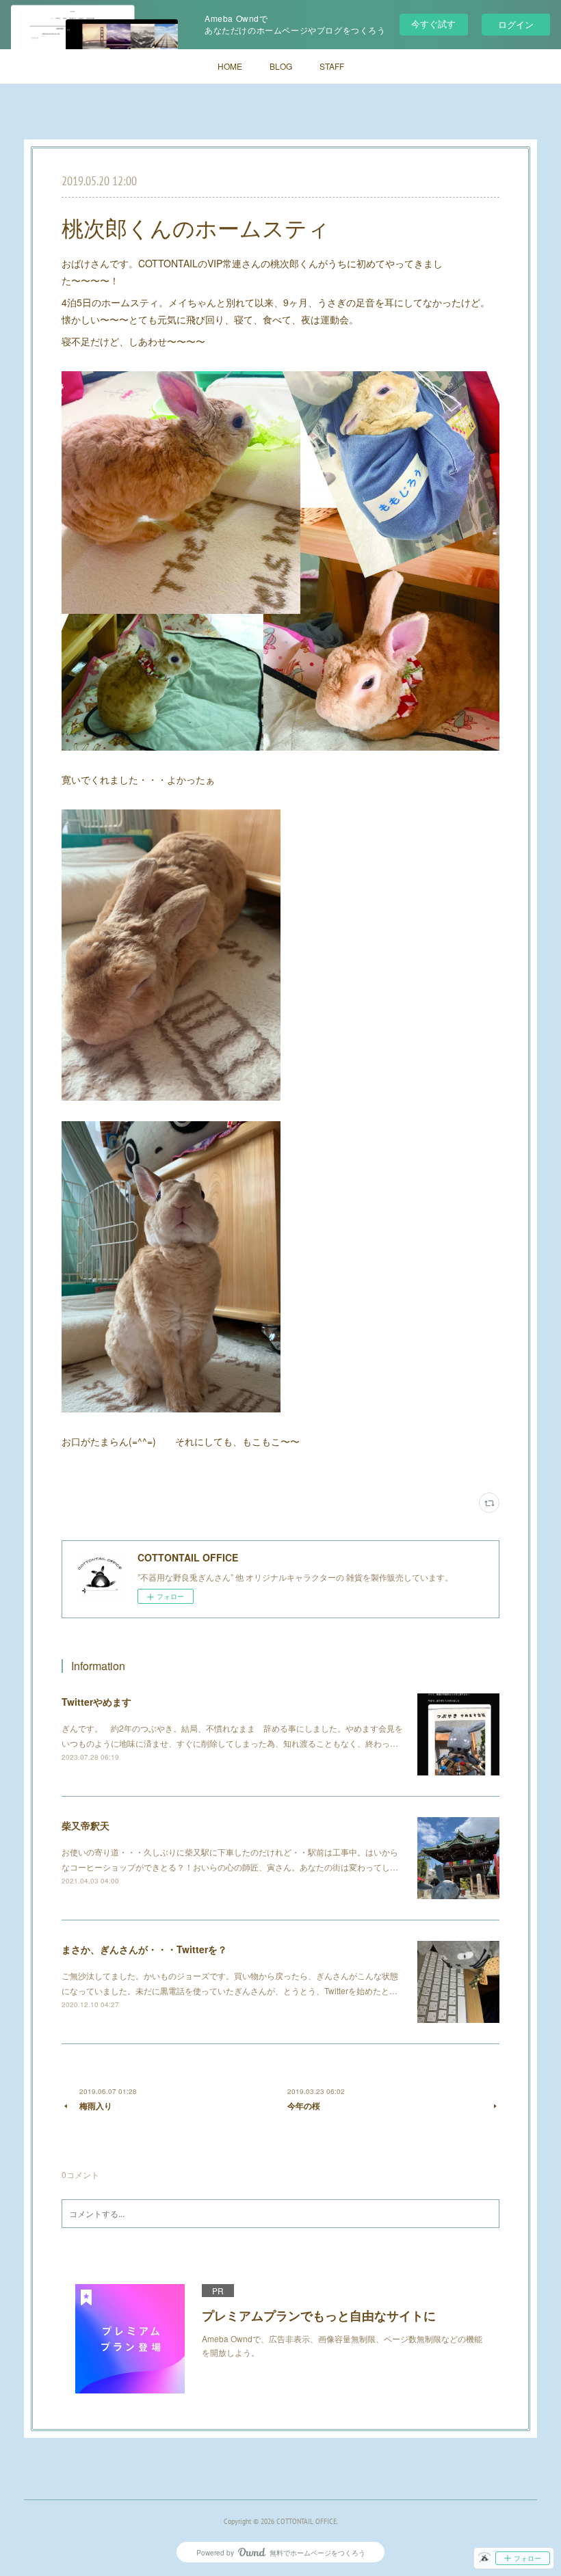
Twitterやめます (96, 1702)
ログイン (516, 24)
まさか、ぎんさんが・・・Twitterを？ (144, 1949)
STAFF (332, 66)
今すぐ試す (433, 24)
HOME (230, 66)
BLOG (281, 66)
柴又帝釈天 (86, 1825)
